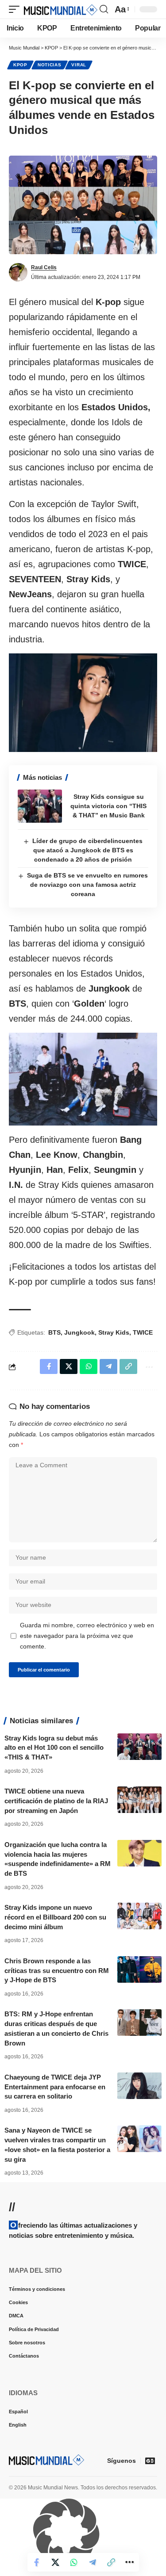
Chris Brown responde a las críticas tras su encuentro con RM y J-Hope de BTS (57, 1971)
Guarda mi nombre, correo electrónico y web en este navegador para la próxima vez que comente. (87, 1636)
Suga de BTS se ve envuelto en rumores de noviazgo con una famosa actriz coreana (87, 885)
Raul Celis (44, 267)
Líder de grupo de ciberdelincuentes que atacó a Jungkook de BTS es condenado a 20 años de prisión (87, 850)
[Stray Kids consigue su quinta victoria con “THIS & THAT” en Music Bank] (40, 806)
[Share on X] (55, 2562)
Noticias (50, 65)
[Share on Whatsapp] (74, 2562)
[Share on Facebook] (37, 2562)
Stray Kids (114, 1332)
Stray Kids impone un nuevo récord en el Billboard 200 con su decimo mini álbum (55, 1917)
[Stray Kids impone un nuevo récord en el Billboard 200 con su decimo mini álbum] (139, 1916)
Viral (79, 65)
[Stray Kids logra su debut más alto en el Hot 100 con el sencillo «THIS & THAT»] (139, 1747)
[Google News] (150, 2461)
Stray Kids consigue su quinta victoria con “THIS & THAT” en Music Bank (108, 806)
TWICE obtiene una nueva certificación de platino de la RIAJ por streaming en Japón (56, 1801)
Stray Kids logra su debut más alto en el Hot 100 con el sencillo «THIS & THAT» (54, 1748)
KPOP (20, 65)
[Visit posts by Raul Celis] (18, 272)
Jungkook (79, 1332)
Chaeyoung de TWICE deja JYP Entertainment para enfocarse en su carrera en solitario (55, 2087)
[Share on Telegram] (93, 2562)
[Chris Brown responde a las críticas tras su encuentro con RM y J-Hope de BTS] (139, 1969)
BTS (54, 1332)
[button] (16, 9)
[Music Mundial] (61, 9)
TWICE (143, 1332)
